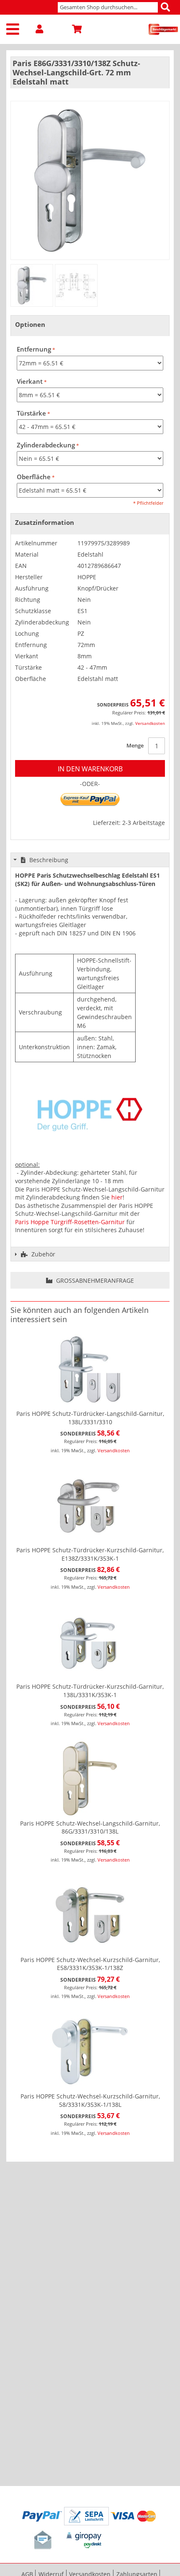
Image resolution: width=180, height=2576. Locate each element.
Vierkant (30, 381)
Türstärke (31, 413)
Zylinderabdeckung (46, 445)
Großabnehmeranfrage (94, 1280)
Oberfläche (34, 477)
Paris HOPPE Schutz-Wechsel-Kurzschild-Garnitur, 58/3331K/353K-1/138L (90, 2100)
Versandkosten (150, 723)
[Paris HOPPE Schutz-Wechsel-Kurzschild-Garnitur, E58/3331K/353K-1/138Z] (90, 1915)
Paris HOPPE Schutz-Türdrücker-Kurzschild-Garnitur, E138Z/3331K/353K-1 (90, 1554)
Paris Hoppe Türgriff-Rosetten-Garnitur (70, 1222)
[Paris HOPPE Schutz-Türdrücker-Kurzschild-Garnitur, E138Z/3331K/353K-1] (90, 1505)
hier (117, 1197)
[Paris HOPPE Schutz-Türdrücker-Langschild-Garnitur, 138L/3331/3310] (90, 1369)
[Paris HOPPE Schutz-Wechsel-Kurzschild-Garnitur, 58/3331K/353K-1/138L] (90, 2051)
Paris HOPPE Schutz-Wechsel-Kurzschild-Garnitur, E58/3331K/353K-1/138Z (90, 1964)
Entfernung (34, 349)
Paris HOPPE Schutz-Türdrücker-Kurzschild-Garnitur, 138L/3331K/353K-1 (90, 1691)
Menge (135, 745)
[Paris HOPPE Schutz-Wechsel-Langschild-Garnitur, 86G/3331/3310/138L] (90, 1779)
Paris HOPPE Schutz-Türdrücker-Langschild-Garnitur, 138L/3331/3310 (90, 1418)
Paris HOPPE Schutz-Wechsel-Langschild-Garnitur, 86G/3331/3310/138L (90, 1827)
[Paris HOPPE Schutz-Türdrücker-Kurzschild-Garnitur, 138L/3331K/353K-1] (90, 1642)
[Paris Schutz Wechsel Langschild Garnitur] (32, 285)
